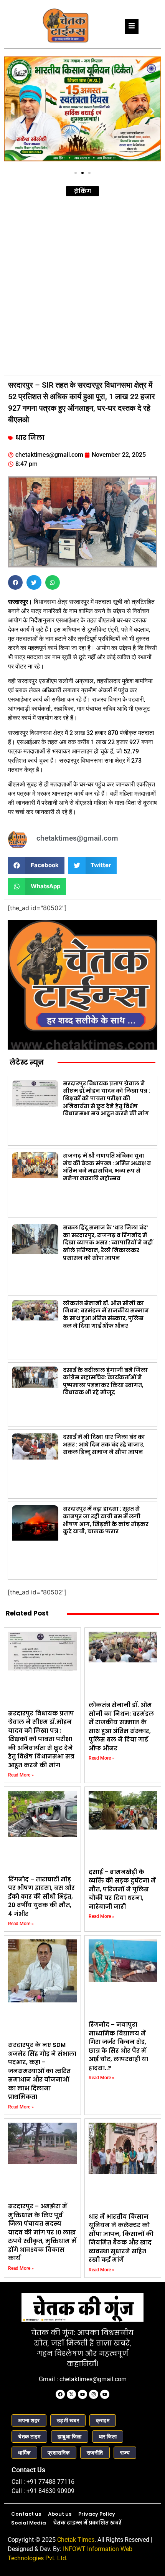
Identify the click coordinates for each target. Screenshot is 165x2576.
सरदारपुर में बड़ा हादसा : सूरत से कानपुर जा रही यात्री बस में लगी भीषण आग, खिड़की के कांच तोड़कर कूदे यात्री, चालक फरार (106, 1520)
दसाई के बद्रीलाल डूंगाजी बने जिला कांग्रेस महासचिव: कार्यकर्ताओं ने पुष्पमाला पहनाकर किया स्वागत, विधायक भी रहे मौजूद (105, 1381)
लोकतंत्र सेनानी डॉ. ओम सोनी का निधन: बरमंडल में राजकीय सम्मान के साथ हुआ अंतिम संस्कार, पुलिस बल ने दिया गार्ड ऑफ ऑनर (106, 1315)
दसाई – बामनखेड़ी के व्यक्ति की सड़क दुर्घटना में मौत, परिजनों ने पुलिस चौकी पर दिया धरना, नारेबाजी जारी (122, 1889)
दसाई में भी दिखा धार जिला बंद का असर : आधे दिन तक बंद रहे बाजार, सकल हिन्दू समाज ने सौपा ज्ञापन (104, 1444)
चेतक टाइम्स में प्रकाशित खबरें (87, 2523)
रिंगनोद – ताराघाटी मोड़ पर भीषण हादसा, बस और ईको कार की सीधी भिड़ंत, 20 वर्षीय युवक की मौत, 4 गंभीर (41, 1897)
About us (60, 2514)
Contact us (26, 2514)
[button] (12, 112)
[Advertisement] (82, 285)
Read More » (21, 1775)
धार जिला (30, 438)
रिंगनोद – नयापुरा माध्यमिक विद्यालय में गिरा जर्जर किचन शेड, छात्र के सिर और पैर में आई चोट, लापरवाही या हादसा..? (118, 2046)
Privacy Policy (97, 2514)
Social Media (29, 2523)
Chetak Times (76, 2540)
